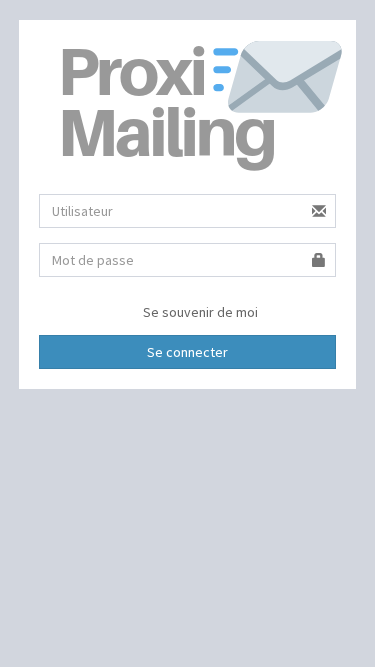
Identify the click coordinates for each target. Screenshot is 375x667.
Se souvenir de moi (199, 312)
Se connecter (187, 352)
